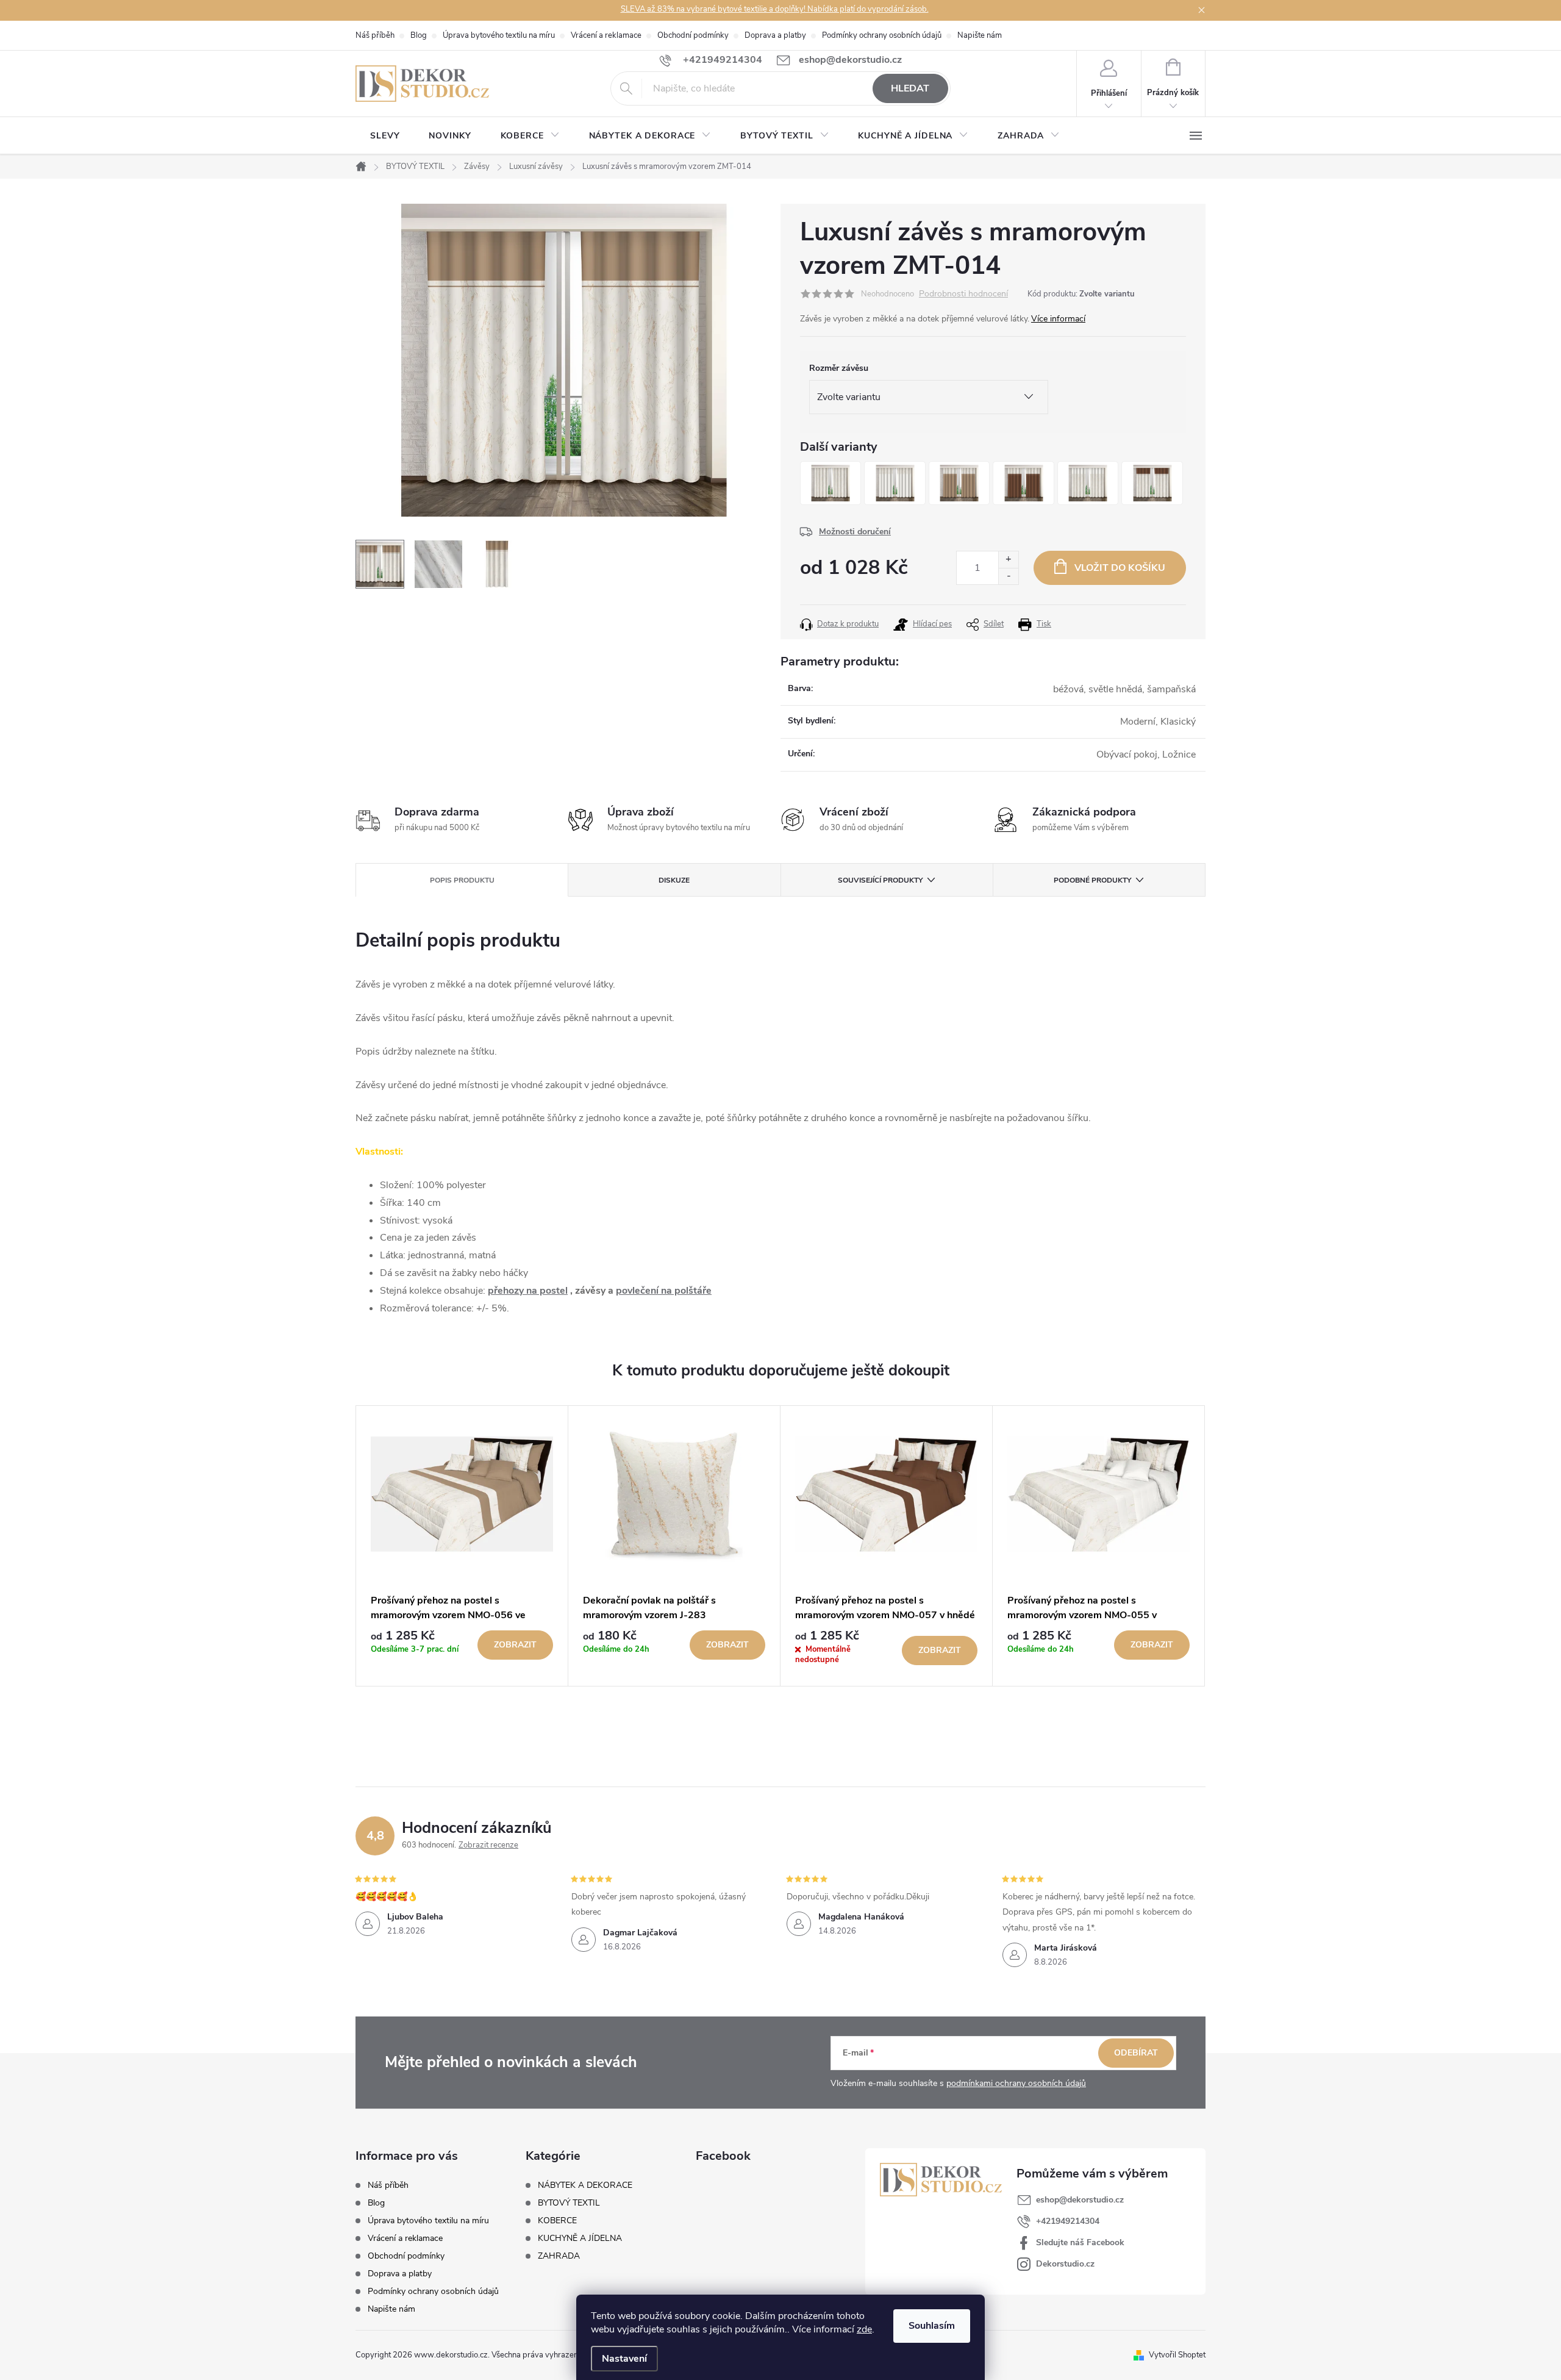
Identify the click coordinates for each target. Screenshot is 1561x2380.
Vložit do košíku (1120, 568)
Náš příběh (375, 35)
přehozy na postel (528, 1291)
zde (864, 2329)
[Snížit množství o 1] (1008, 576)
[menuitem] (385, 136)
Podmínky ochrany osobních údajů (882, 35)
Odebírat (1136, 2053)
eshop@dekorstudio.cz (1080, 2200)
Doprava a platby (775, 35)
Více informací (1058, 319)
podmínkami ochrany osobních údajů (1016, 2083)
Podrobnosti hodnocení (963, 294)
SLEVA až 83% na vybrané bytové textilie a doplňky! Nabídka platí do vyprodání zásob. (775, 9)
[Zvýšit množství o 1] (1008, 560)
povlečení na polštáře (664, 1291)
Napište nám (980, 35)
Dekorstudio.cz (1065, 2264)
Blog (419, 35)
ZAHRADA (559, 2256)
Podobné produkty (1092, 880)
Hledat (910, 88)
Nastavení (624, 2359)
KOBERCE (557, 2221)
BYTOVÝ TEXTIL (569, 2203)
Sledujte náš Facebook (1080, 2242)
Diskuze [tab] (674, 880)
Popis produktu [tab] (462, 880)
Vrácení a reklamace (606, 35)
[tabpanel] (462, 1546)
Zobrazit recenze (488, 1845)
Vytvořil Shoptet (1177, 2355)
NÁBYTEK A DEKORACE (585, 2185)
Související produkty (880, 880)
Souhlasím (932, 2326)
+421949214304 (1068, 2221)
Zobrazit (515, 1645)
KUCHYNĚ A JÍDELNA (580, 2238)
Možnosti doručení (855, 532)
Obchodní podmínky (693, 35)
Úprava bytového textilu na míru (499, 35)
